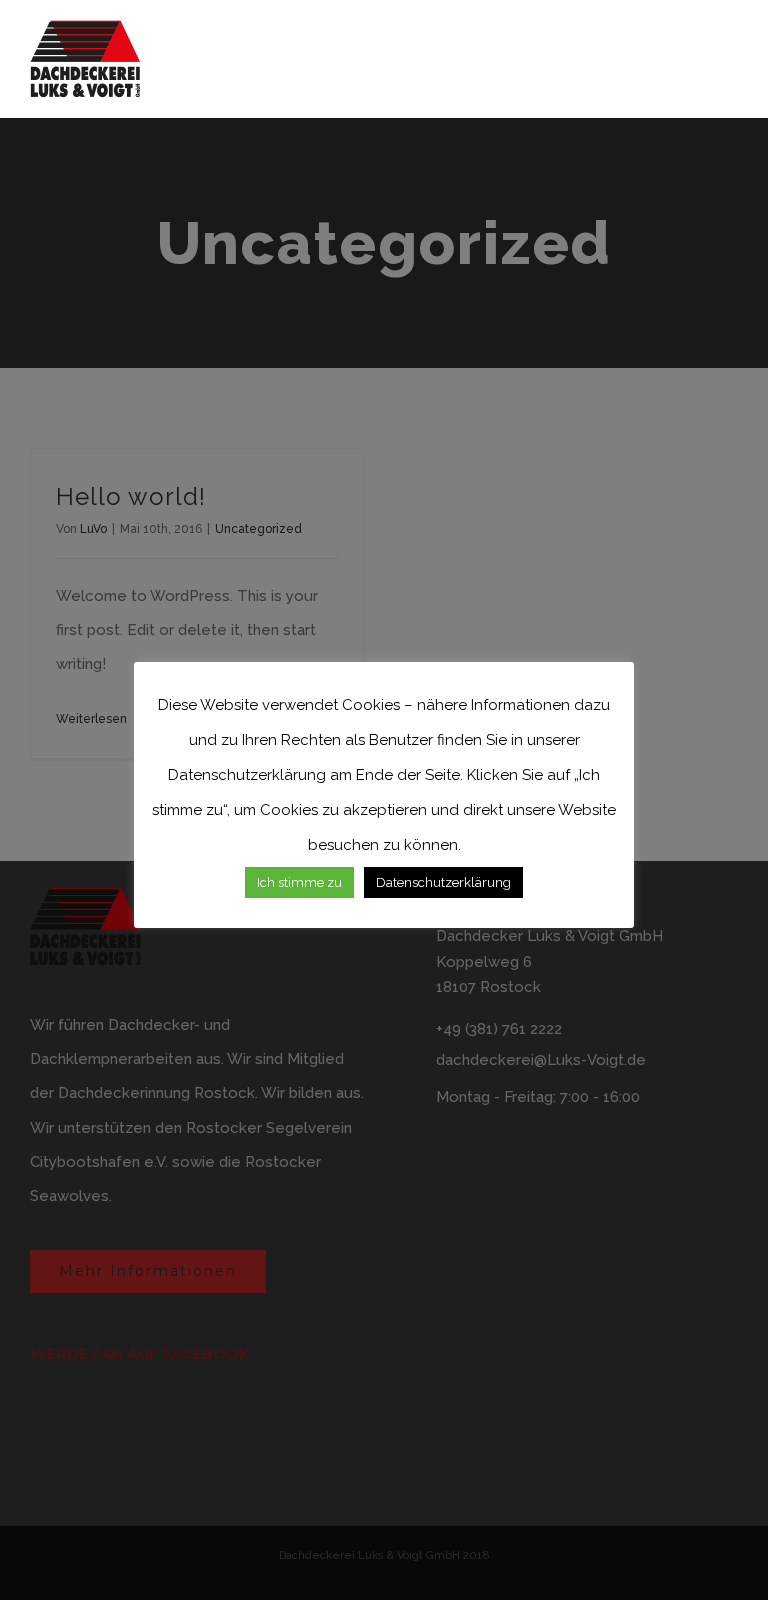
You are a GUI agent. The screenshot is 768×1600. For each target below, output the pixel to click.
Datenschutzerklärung (443, 882)
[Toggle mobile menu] (730, 55)
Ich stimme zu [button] (299, 882)
